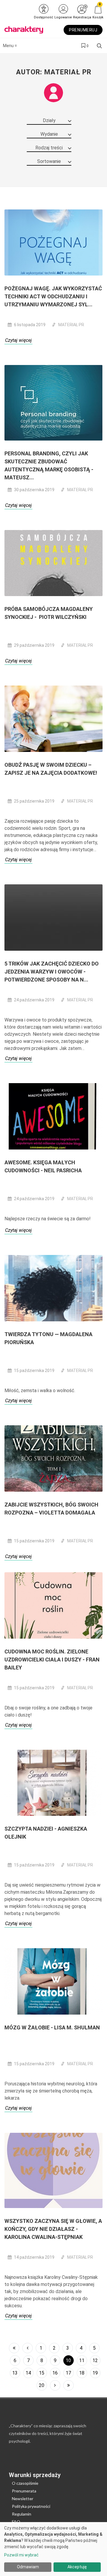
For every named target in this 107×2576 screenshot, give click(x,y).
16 (55, 2373)
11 (82, 2360)
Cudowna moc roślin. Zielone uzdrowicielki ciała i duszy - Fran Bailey (52, 1660)
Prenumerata (24, 2491)
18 (82, 2373)
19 (95, 2373)
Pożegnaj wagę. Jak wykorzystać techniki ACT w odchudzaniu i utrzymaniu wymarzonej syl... (53, 296)
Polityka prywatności (31, 2506)
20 (42, 2385)
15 (42, 2373)
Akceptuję (77, 2567)
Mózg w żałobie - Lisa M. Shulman (52, 2027)
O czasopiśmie (25, 2483)
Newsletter (23, 2499)
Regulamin (22, 2514)
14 (28, 2373)
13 (15, 2373)
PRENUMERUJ (83, 30)
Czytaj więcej (18, 340)
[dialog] (53, 2549)
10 (68, 2360)
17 (68, 2373)
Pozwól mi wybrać (21, 2555)
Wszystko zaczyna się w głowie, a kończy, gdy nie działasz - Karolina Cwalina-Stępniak (53, 2229)
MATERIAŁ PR (71, 325)
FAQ (16, 2522)
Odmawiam (28, 2567)
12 (95, 2360)
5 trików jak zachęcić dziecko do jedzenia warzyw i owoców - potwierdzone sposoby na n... (52, 972)
